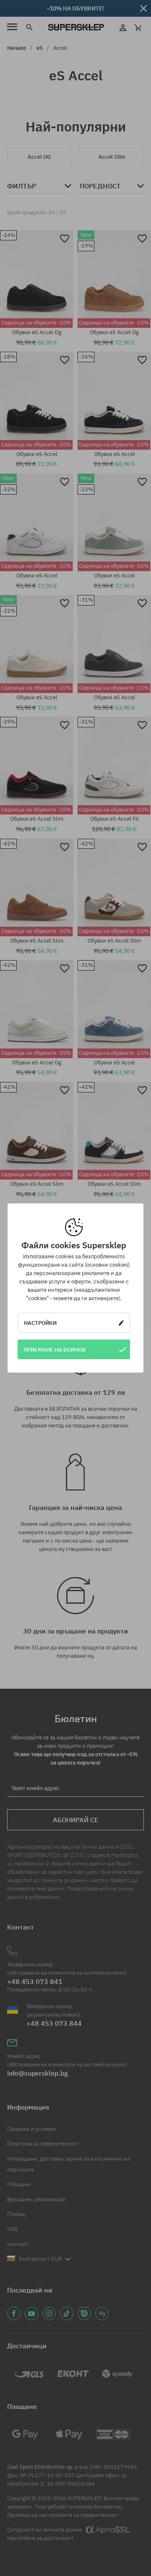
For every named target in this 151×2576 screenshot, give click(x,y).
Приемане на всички (55, 1350)
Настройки (40, 1323)
